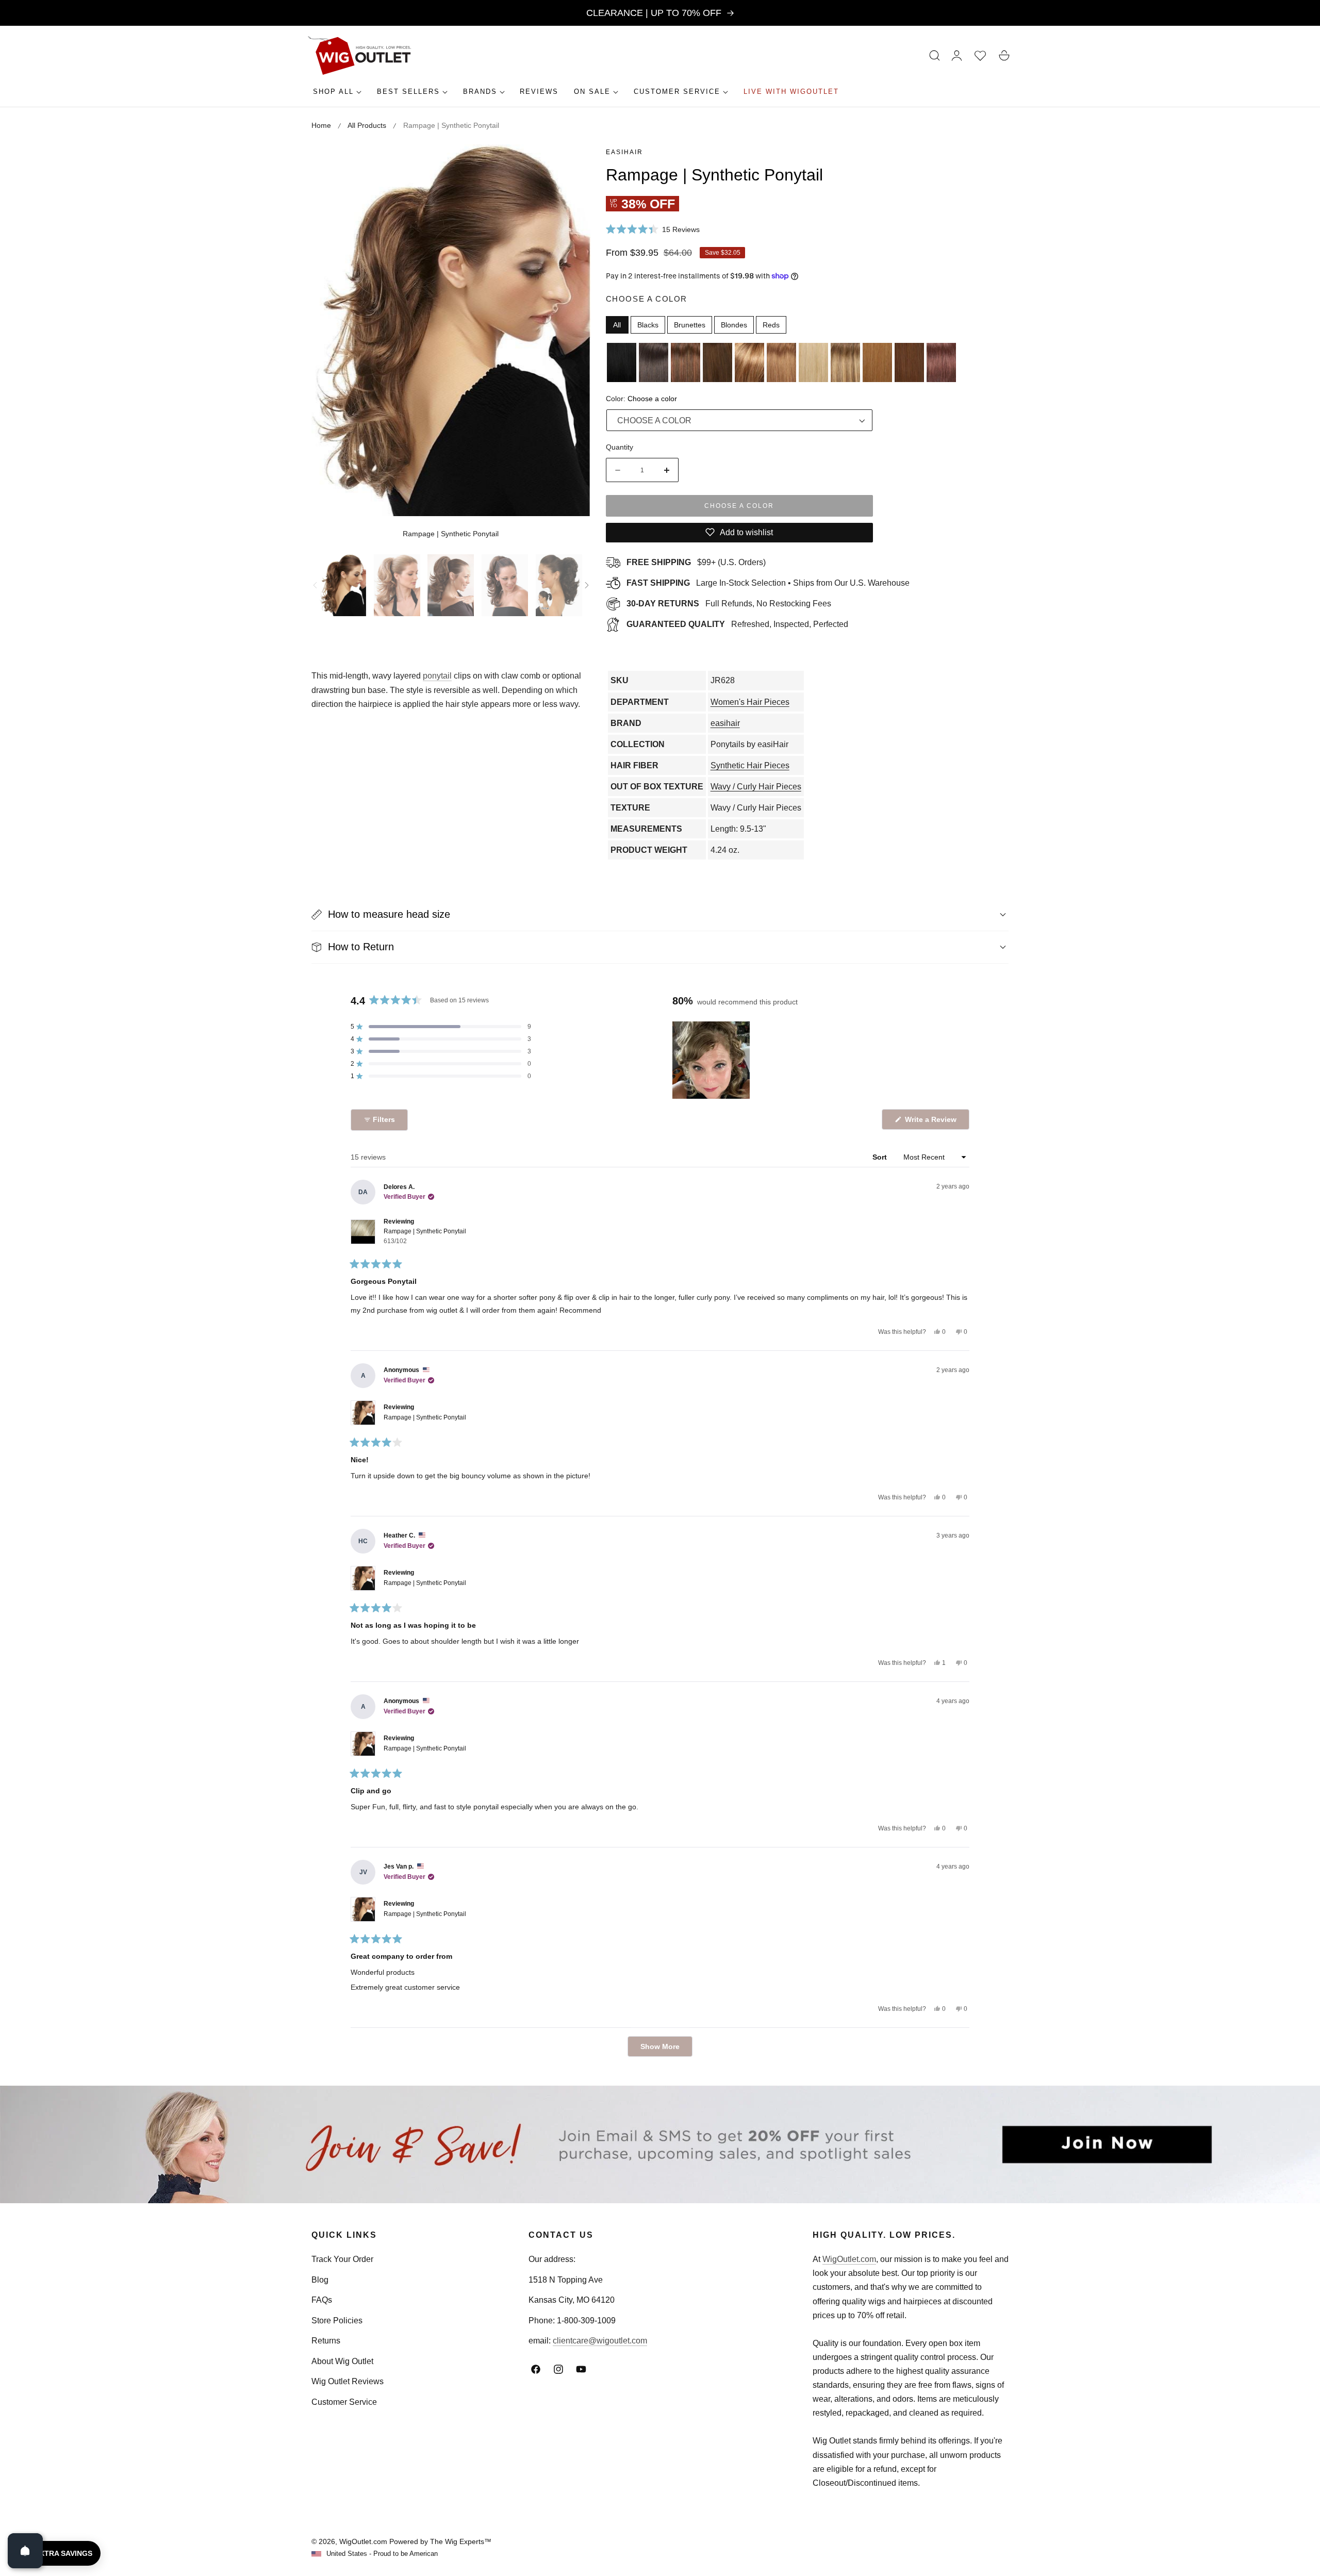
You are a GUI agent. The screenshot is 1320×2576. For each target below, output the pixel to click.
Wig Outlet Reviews (348, 2381)
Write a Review (932, 1122)
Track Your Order (342, 2259)
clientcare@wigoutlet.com (600, 2341)
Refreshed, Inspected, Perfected (737, 624)
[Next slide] (587, 585)
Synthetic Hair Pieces (750, 765)
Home (321, 125)
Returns (326, 2341)
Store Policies (337, 2321)
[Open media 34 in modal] (571, 164)
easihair (624, 152)
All (617, 325)
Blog (320, 2280)
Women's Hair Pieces (750, 702)
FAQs (322, 2300)
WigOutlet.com (849, 2259)
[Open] (25, 2551)
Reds (771, 325)
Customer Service (344, 2402)
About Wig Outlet (342, 2361)
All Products (367, 125)
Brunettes (690, 325)
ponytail (437, 676)
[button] (935, 56)
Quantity (620, 447)
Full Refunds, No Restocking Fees (729, 604)
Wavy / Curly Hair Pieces (756, 787)
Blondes (734, 325)
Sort (881, 1157)
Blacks (648, 325)
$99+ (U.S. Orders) (696, 562)
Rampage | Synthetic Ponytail (425, 1236)
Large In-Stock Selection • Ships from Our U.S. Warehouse (768, 583)
